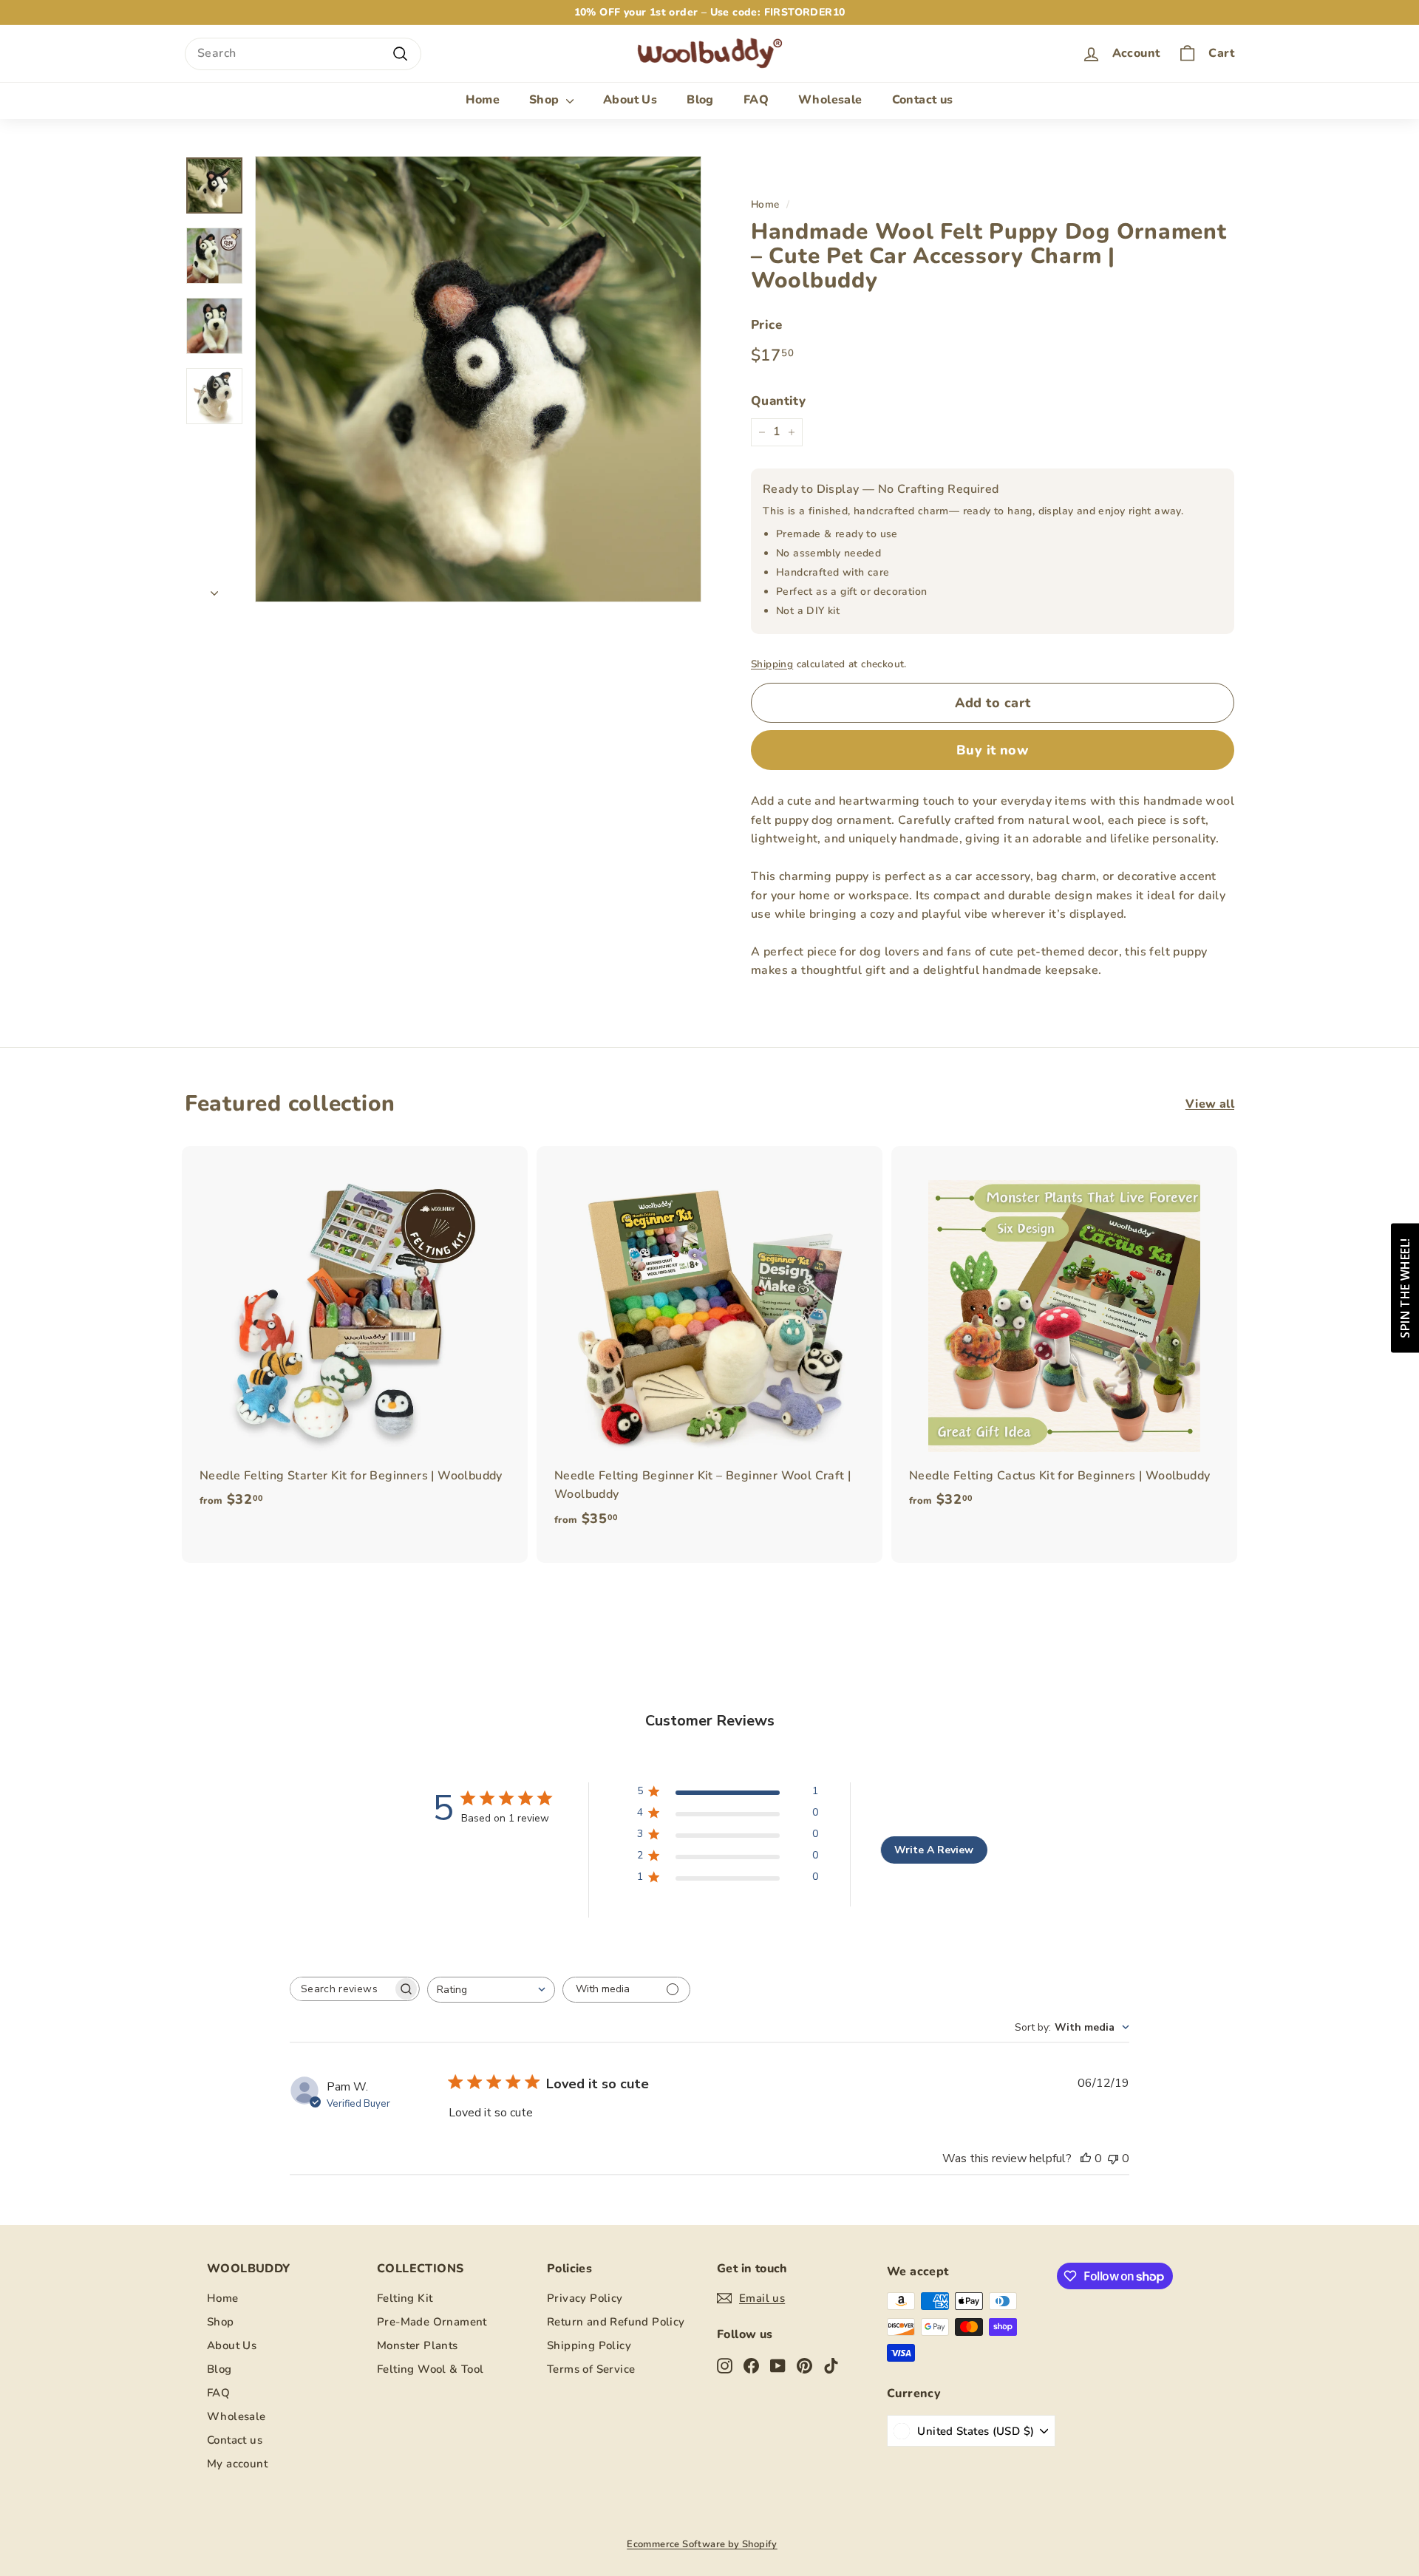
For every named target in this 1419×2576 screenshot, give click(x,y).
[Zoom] (478, 379)
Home (483, 100)
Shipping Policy (589, 2345)
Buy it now (993, 750)
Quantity (778, 401)
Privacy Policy (585, 2298)
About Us (630, 100)
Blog (700, 100)
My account (237, 2464)
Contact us (923, 100)
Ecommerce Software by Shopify (702, 2544)
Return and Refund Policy (616, 2322)
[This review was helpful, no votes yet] (1086, 2158)
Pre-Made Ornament (432, 2322)
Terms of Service (591, 2369)
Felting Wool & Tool (431, 2369)
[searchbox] (341, 1989)
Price (766, 325)
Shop (546, 100)
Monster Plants (418, 2345)
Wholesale (830, 100)
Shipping (772, 664)
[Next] (214, 590)
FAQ (756, 100)
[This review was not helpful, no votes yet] (1113, 2158)
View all (1210, 1104)
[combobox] (303, 54)
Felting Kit (405, 2298)
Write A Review (934, 1850)
